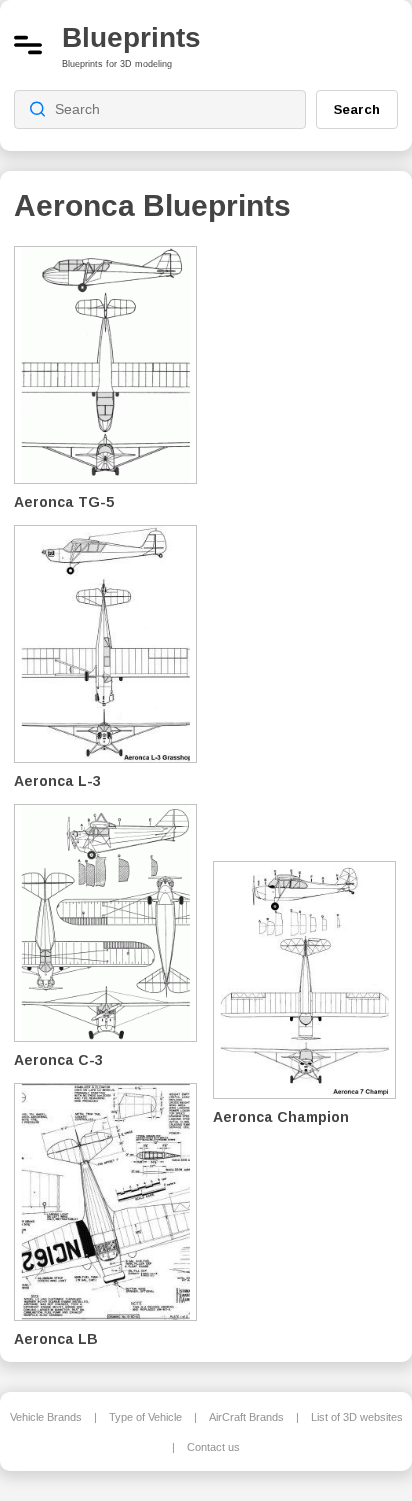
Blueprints (131, 37)
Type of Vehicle (145, 1417)
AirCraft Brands (246, 1417)
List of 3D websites (357, 1417)
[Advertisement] (313, 540)
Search (357, 109)
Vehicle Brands (46, 1417)
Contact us (213, 1447)
